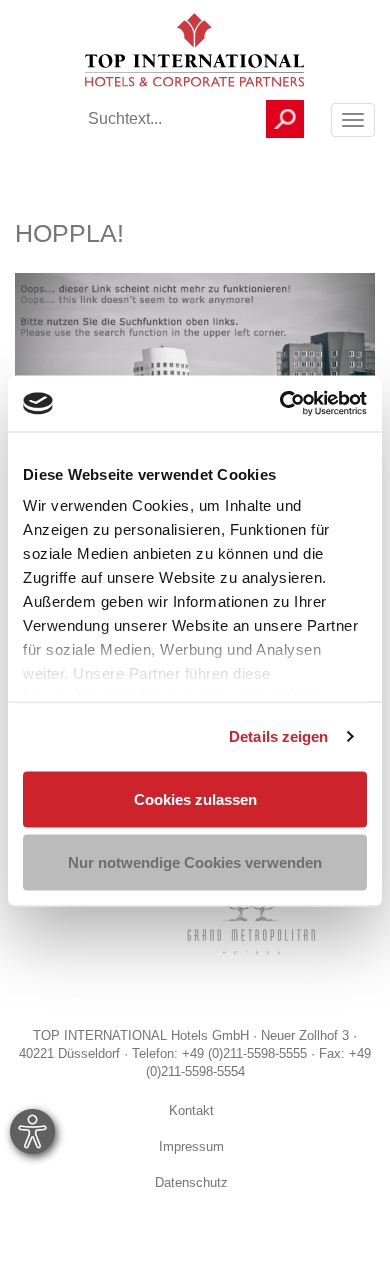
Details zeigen (278, 736)
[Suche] (285, 119)
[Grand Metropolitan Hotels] (247, 923)
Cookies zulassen (195, 798)
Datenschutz (191, 1184)
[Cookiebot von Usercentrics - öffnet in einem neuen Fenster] (280, 404)
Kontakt (191, 1112)
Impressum (191, 1148)
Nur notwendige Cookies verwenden (195, 862)
